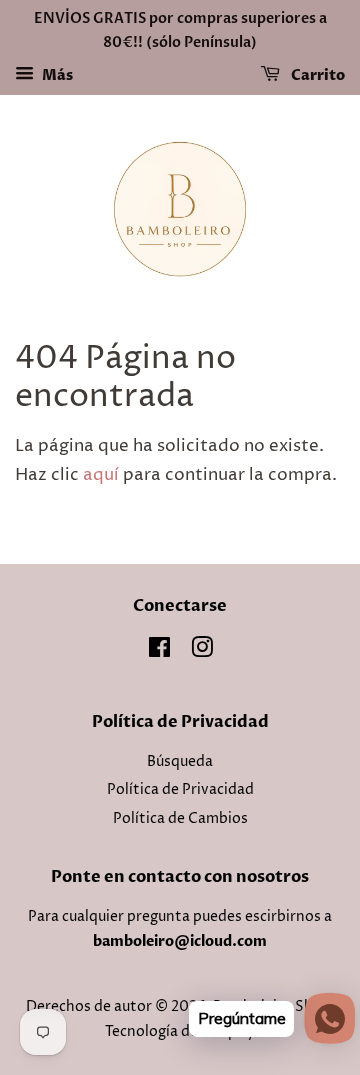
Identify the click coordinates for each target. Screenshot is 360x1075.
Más (56, 75)
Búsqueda (180, 762)
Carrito (316, 75)
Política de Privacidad (180, 790)
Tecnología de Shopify (180, 1032)
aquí (101, 475)
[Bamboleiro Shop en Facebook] (159, 652)
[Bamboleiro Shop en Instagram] (202, 652)
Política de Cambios (180, 819)
